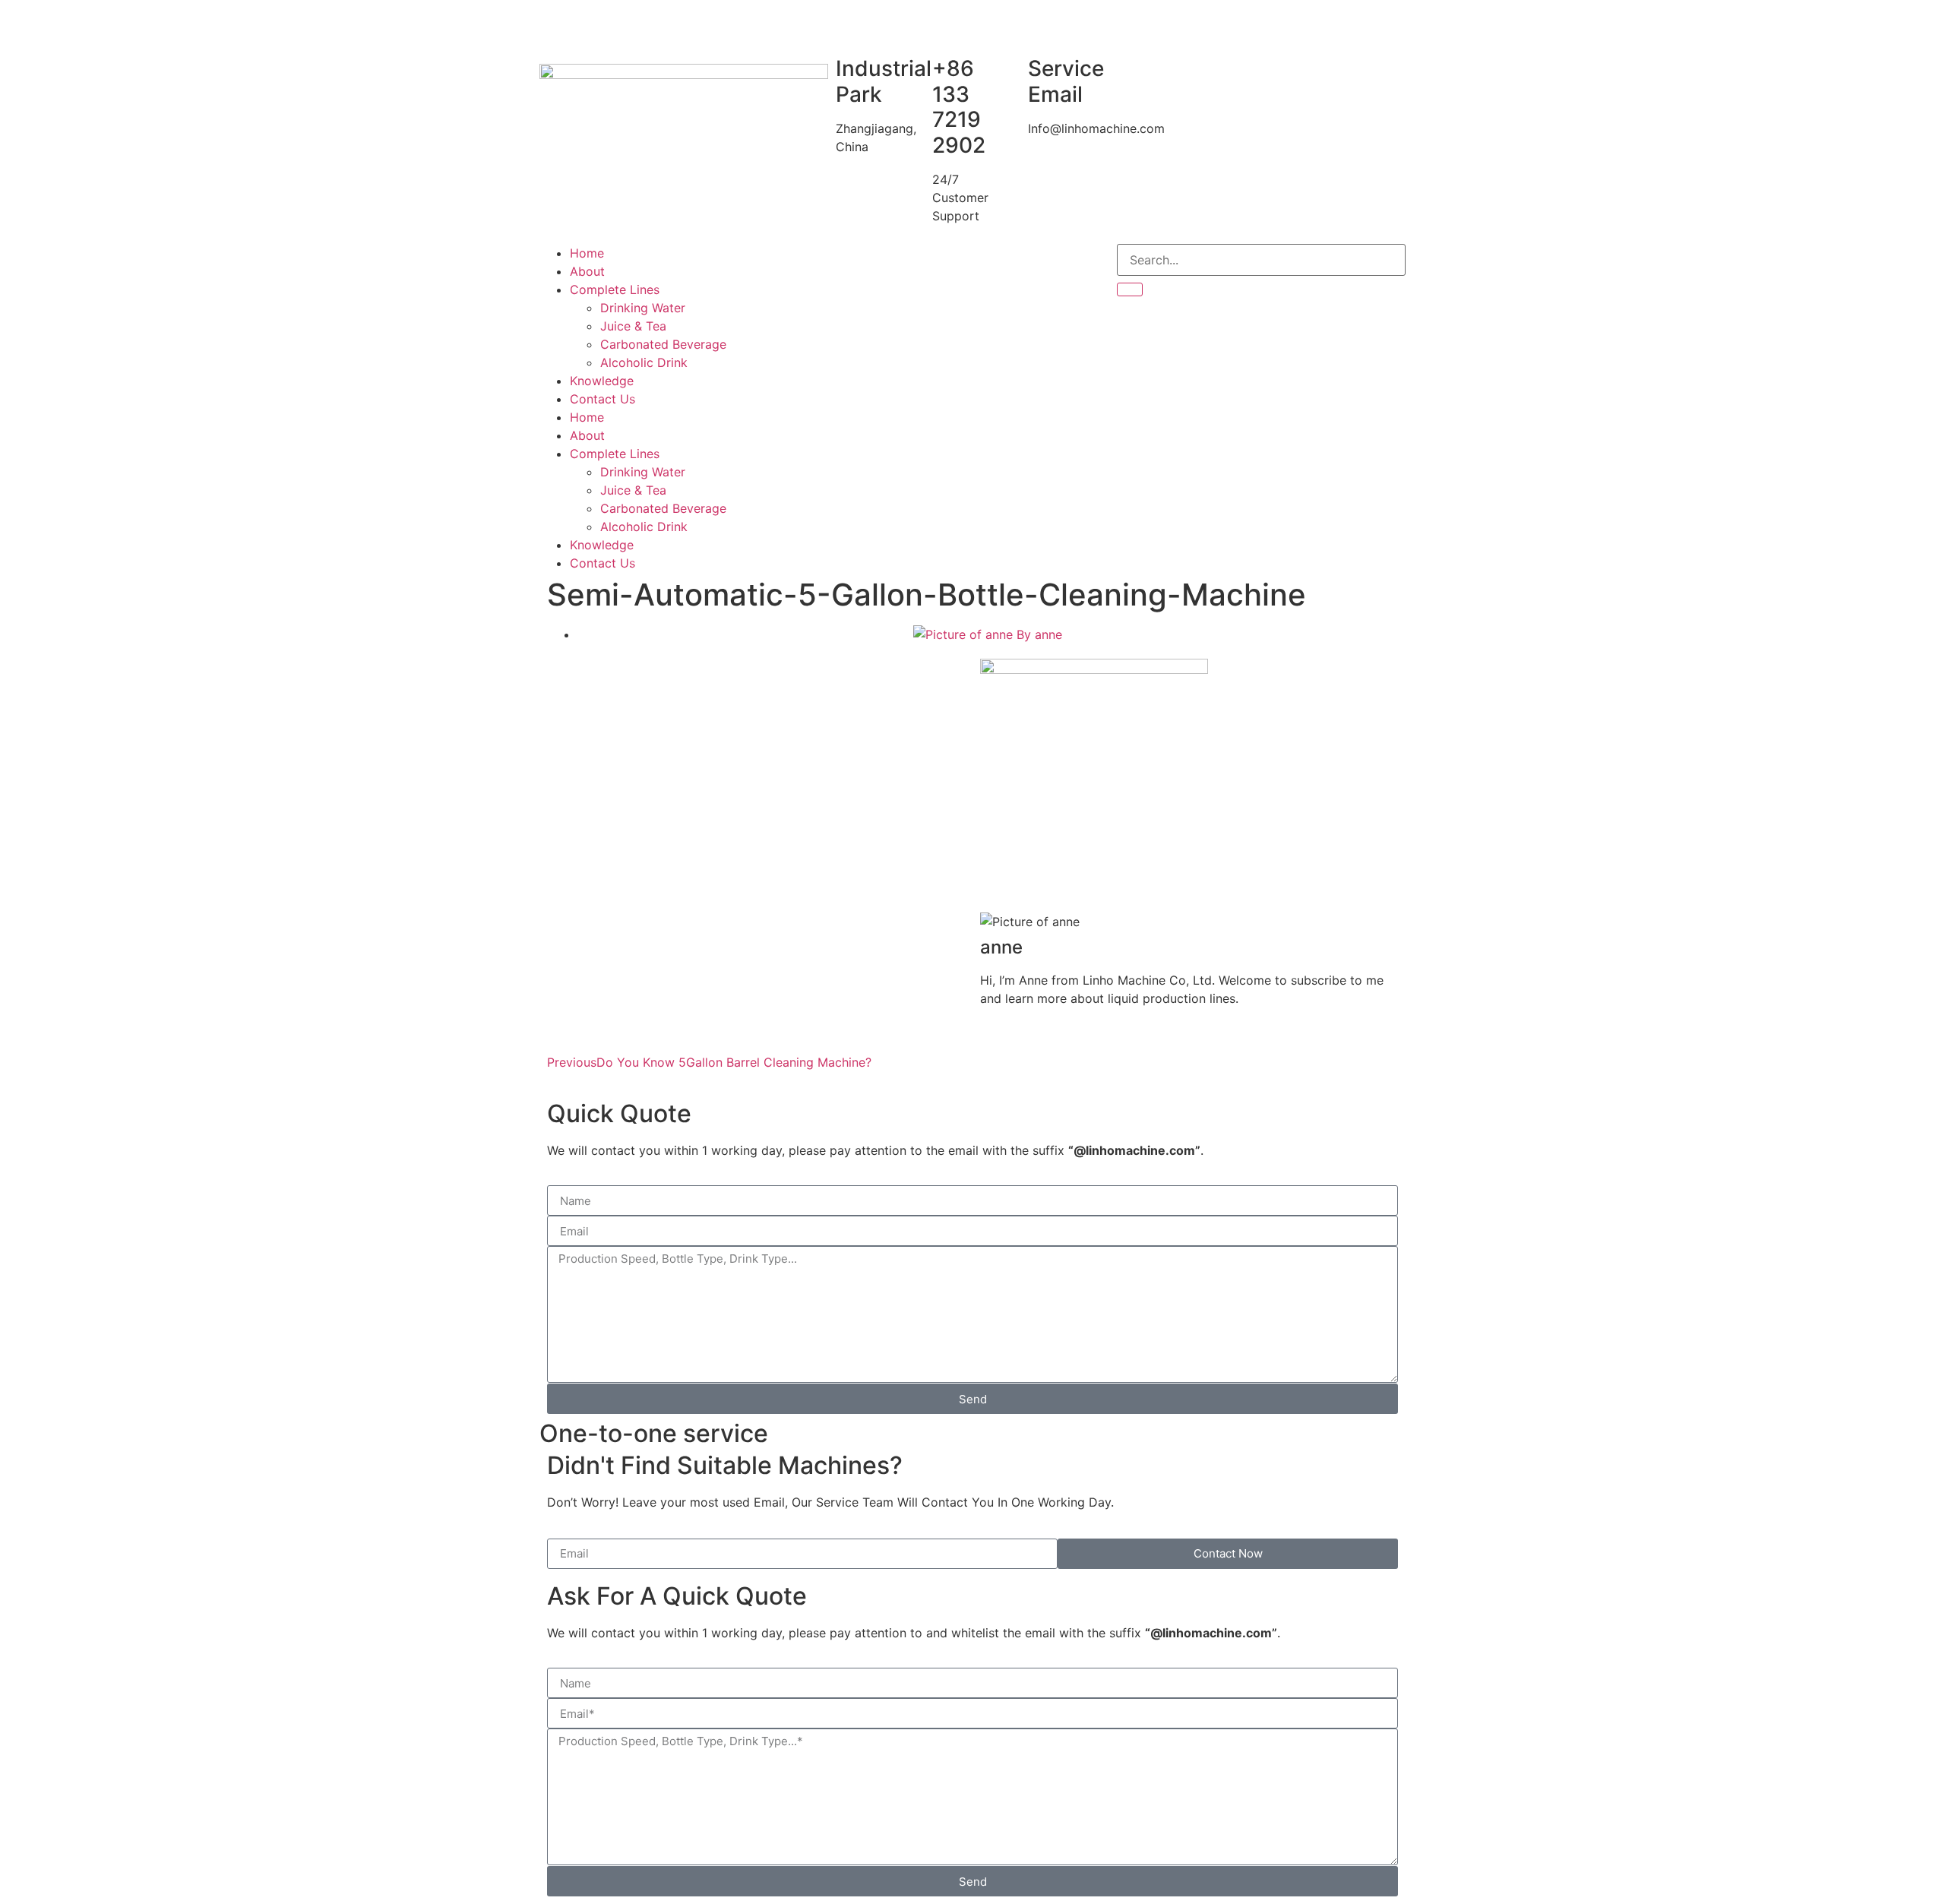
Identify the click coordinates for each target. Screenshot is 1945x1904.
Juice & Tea (633, 326)
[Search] (1130, 289)
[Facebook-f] (847, 263)
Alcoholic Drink (644, 362)
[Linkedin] (931, 263)
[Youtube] (889, 263)
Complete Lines (615, 289)
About (587, 271)
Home (587, 253)
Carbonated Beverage (663, 344)
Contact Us (602, 399)
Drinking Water (643, 308)
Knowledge (602, 381)
